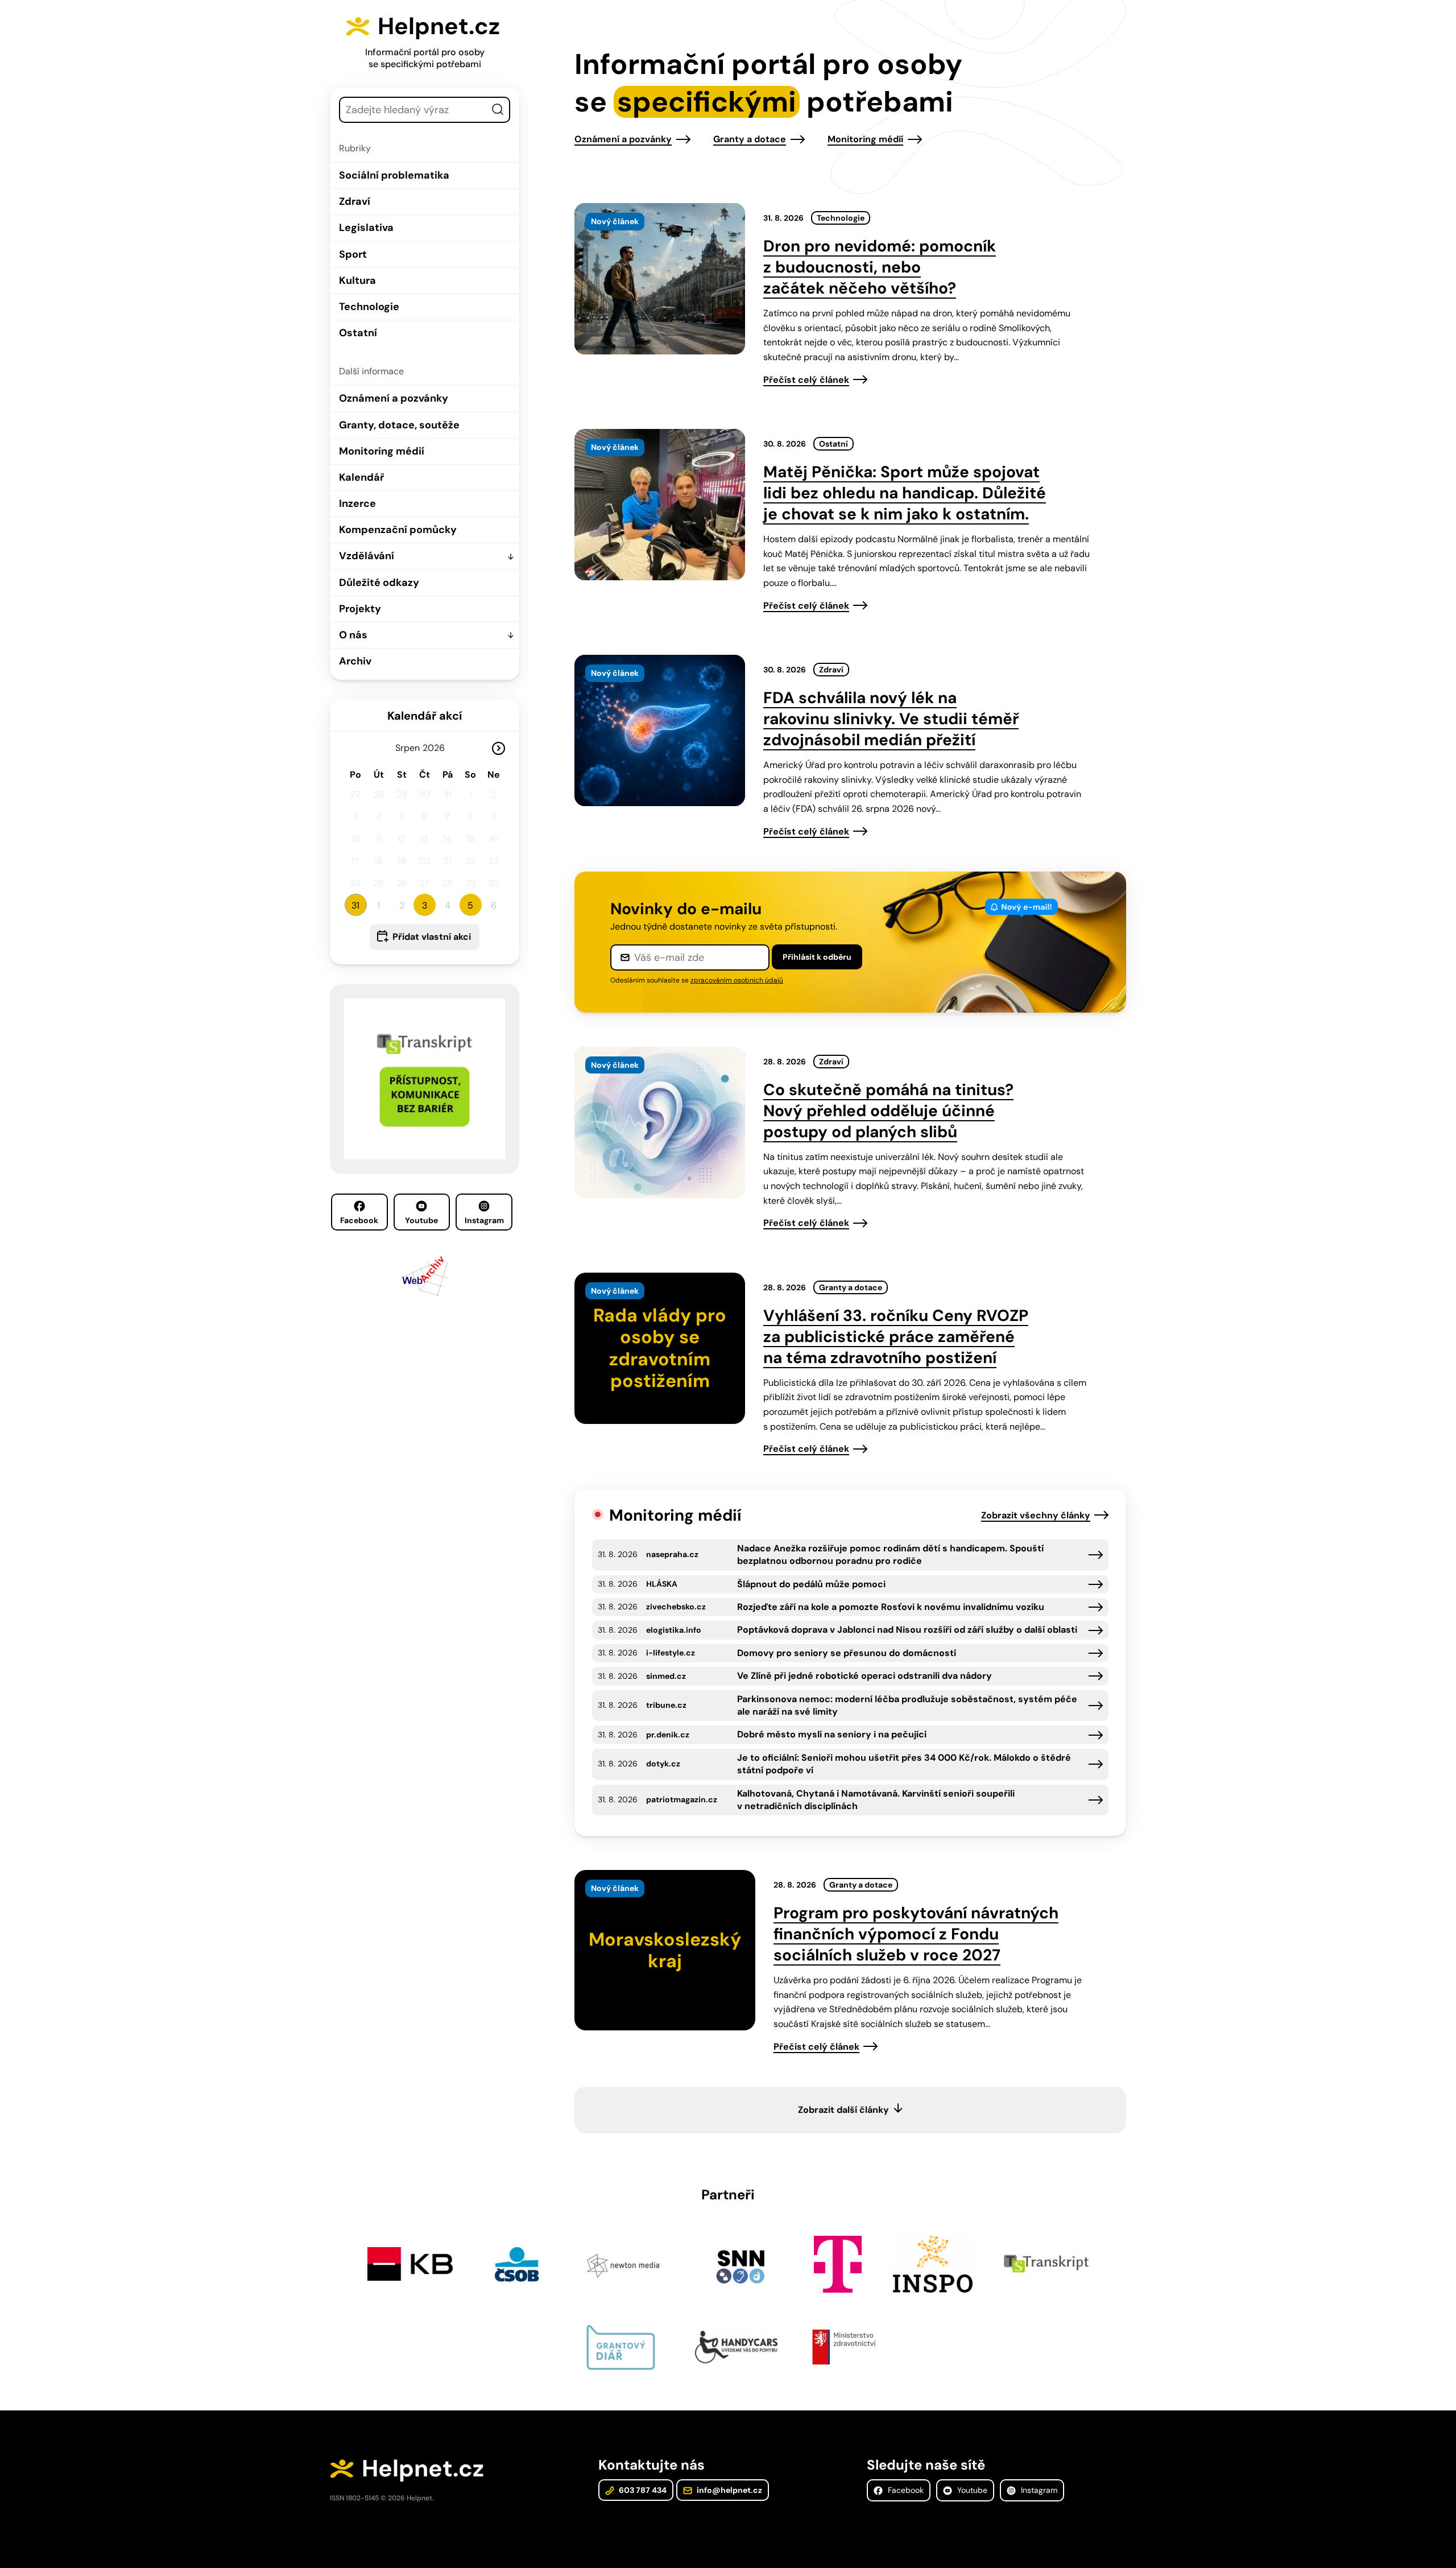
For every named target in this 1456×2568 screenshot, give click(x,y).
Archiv (355, 661)
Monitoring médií (382, 451)
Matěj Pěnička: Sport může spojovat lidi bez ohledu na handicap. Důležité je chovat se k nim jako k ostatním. (905, 493)
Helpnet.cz (439, 26)
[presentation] (660, 279)
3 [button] (425, 905)
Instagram (484, 1220)
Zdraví (355, 201)
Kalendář (361, 477)
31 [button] (355, 905)
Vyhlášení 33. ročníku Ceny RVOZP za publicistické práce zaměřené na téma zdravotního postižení (896, 1337)
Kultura (357, 280)
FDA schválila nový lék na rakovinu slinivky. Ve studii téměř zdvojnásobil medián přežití (891, 719)
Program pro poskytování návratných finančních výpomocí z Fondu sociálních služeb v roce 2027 (916, 1934)
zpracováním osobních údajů (737, 980)
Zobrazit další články (843, 2110)
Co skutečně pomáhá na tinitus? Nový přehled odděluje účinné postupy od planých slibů (888, 1111)
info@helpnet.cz (729, 2490)
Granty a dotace (750, 139)
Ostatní (358, 333)
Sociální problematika (394, 175)
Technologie (369, 307)
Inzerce (357, 503)
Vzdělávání (367, 556)
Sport (353, 254)
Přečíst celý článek (806, 380)
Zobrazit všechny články (1036, 1515)
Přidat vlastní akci (432, 937)
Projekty (360, 609)
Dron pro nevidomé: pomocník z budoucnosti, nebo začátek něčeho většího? (880, 267)
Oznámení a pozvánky (394, 398)
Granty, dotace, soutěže (399, 425)
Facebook (359, 1220)
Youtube (421, 1220)
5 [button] (470, 905)
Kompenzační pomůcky (398, 530)
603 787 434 (642, 2490)
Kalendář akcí (425, 716)
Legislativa (366, 228)
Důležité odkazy (379, 583)
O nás (353, 635)
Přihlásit (817, 957)
